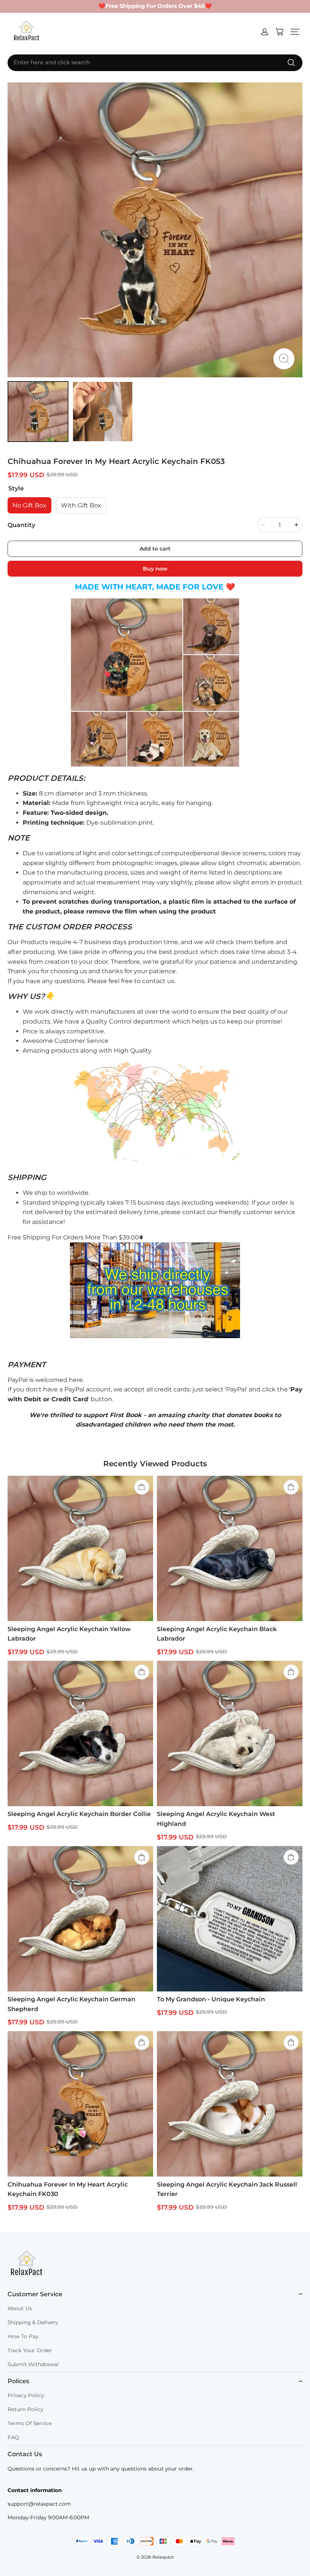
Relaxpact (163, 2557)
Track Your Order (30, 2350)
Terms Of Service (30, 2423)
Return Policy (25, 2409)
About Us (20, 2308)
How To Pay (23, 2336)
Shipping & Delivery (33, 2322)
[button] (295, 32)
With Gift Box (81, 505)
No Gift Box (29, 505)
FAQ (13, 2437)
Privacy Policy (26, 2395)
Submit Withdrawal (33, 2364)
